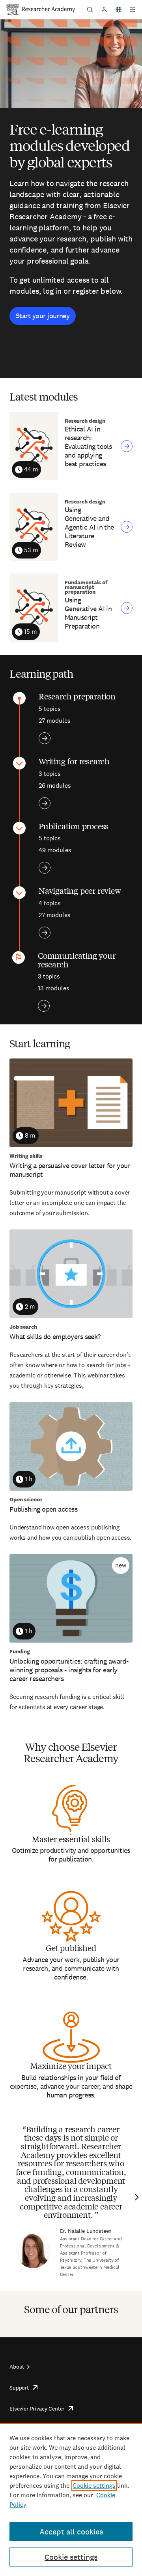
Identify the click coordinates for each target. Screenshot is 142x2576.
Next (136, 2197)
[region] (71, 2500)
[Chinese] (118, 9)
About (17, 2367)
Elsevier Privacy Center (37, 2409)
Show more (45, 738)
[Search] (90, 9)
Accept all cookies (71, 2532)
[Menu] (133, 9)
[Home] (49, 9)
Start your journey (43, 316)
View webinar (127, 446)
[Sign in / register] (104, 9)
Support (19, 2388)
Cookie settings (94, 2486)
